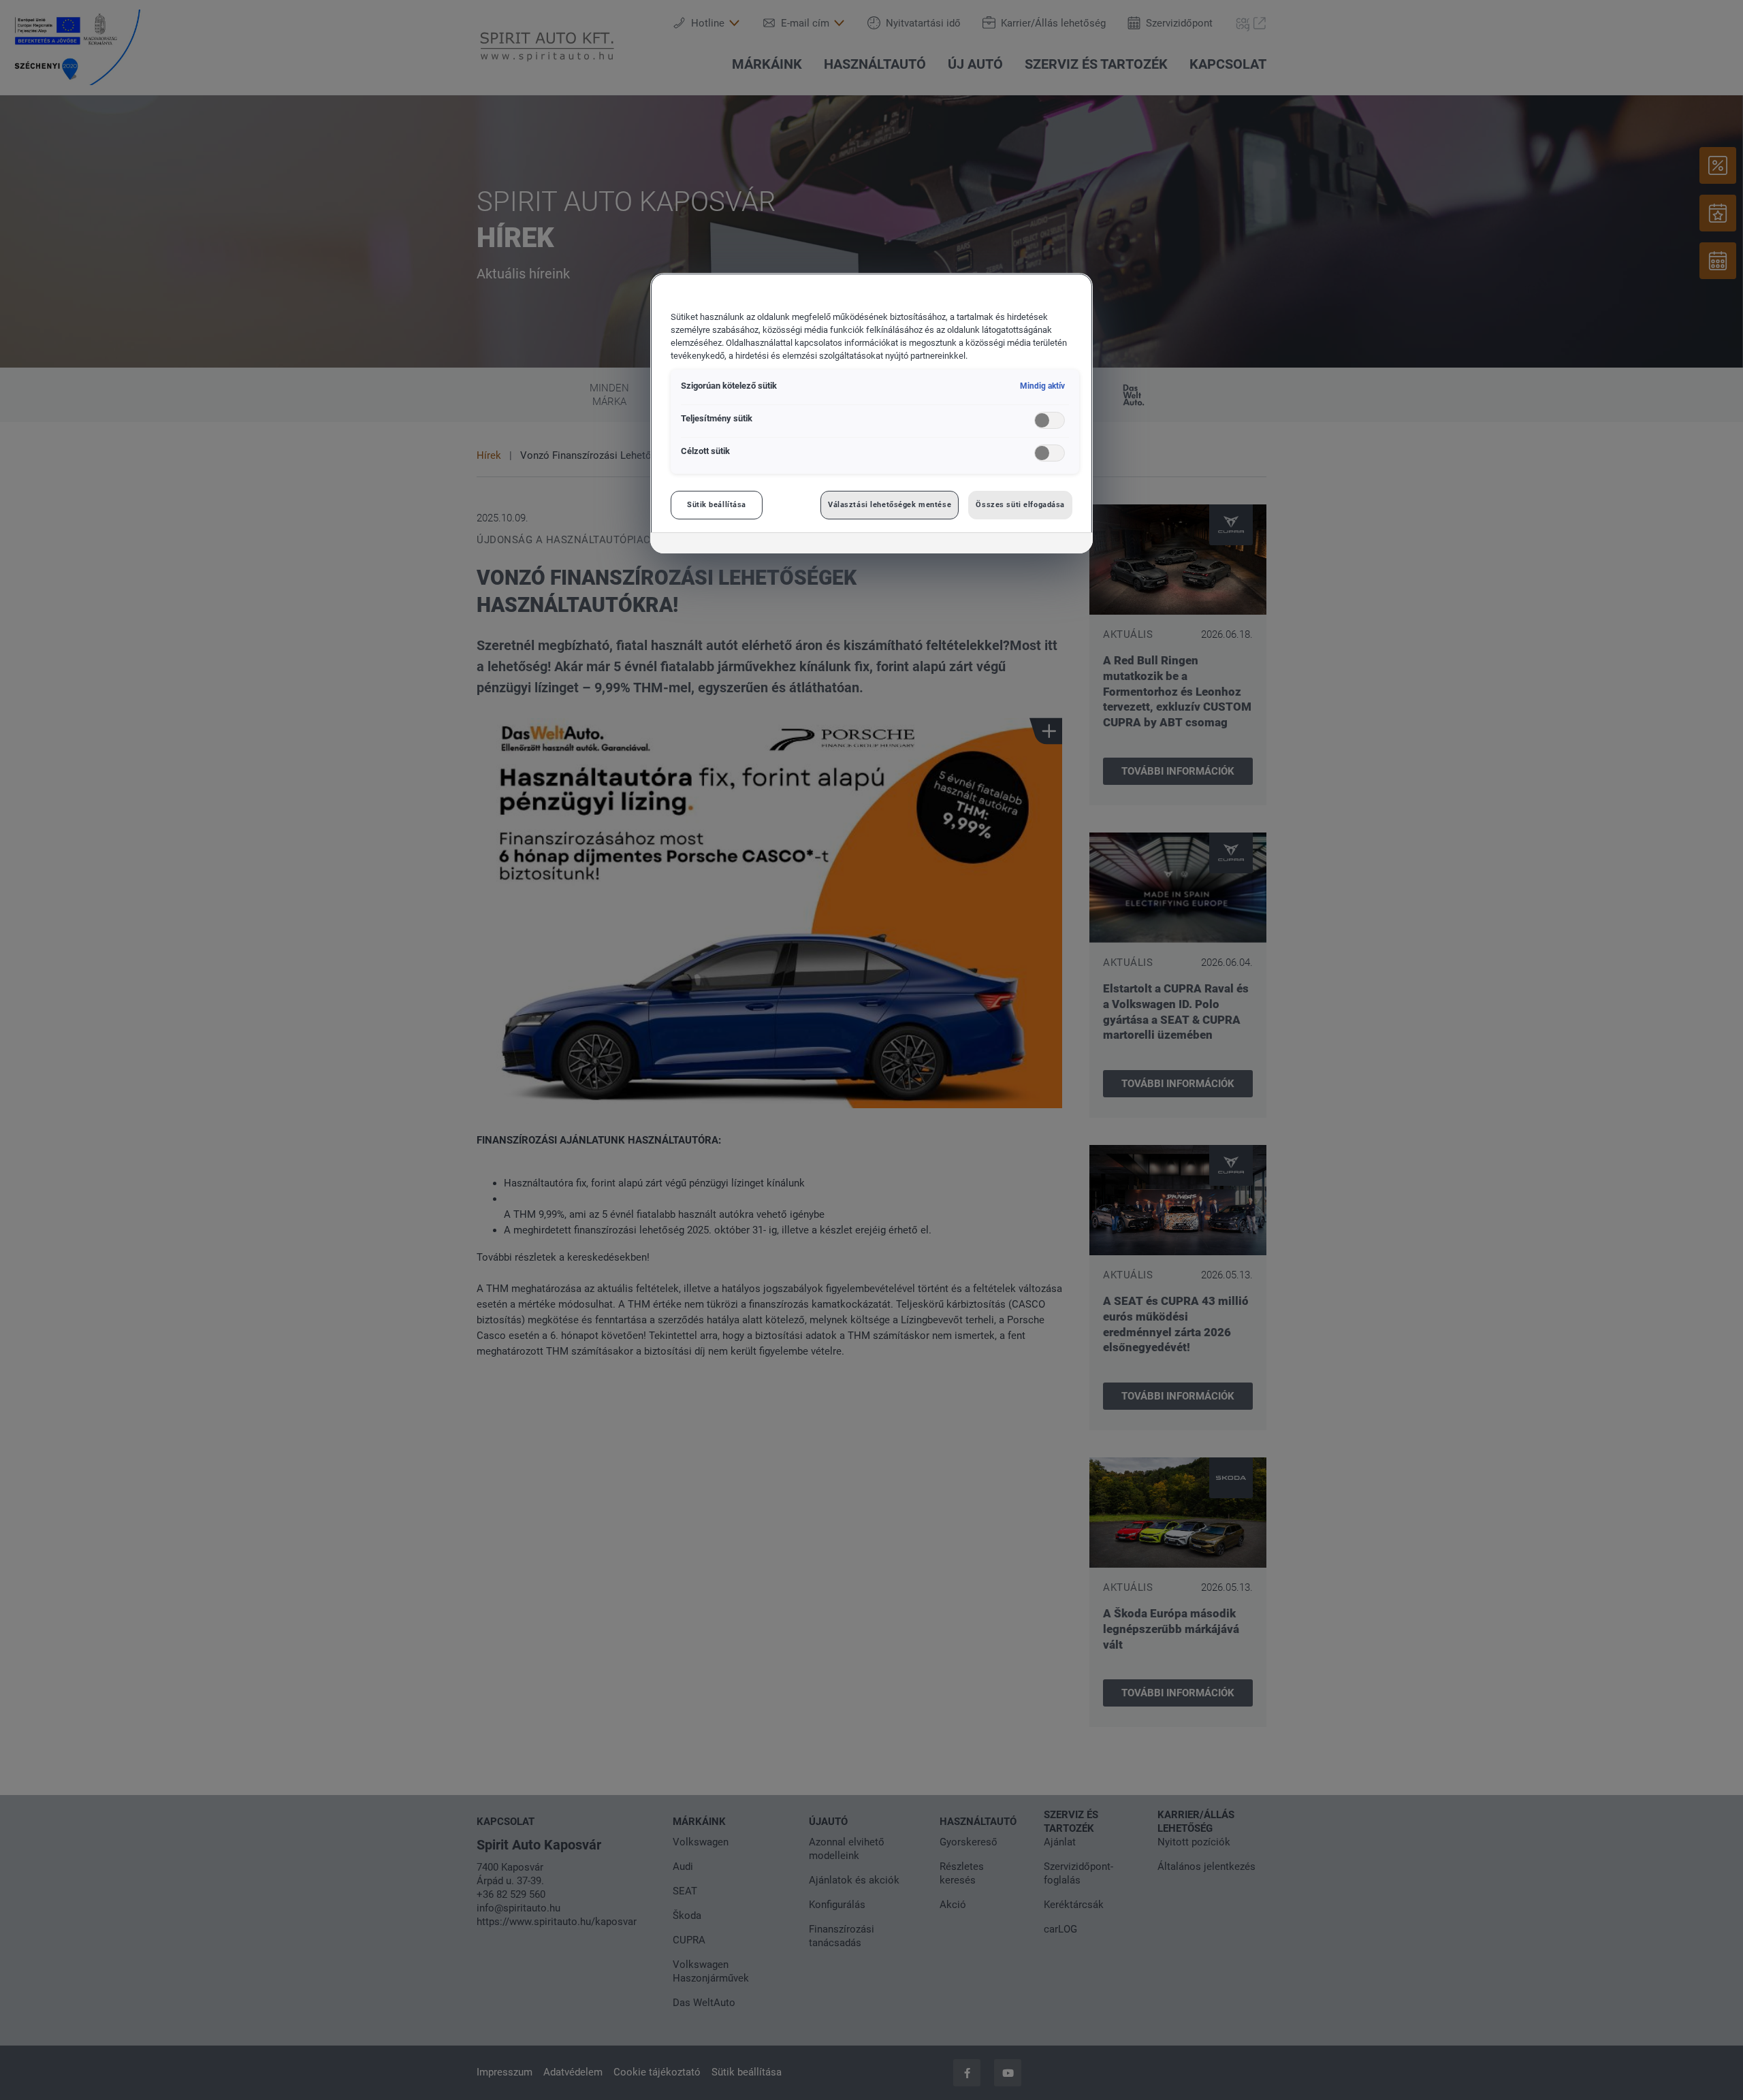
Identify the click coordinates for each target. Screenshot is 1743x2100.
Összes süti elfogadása (1020, 504)
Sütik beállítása (717, 504)
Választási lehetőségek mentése (890, 504)
